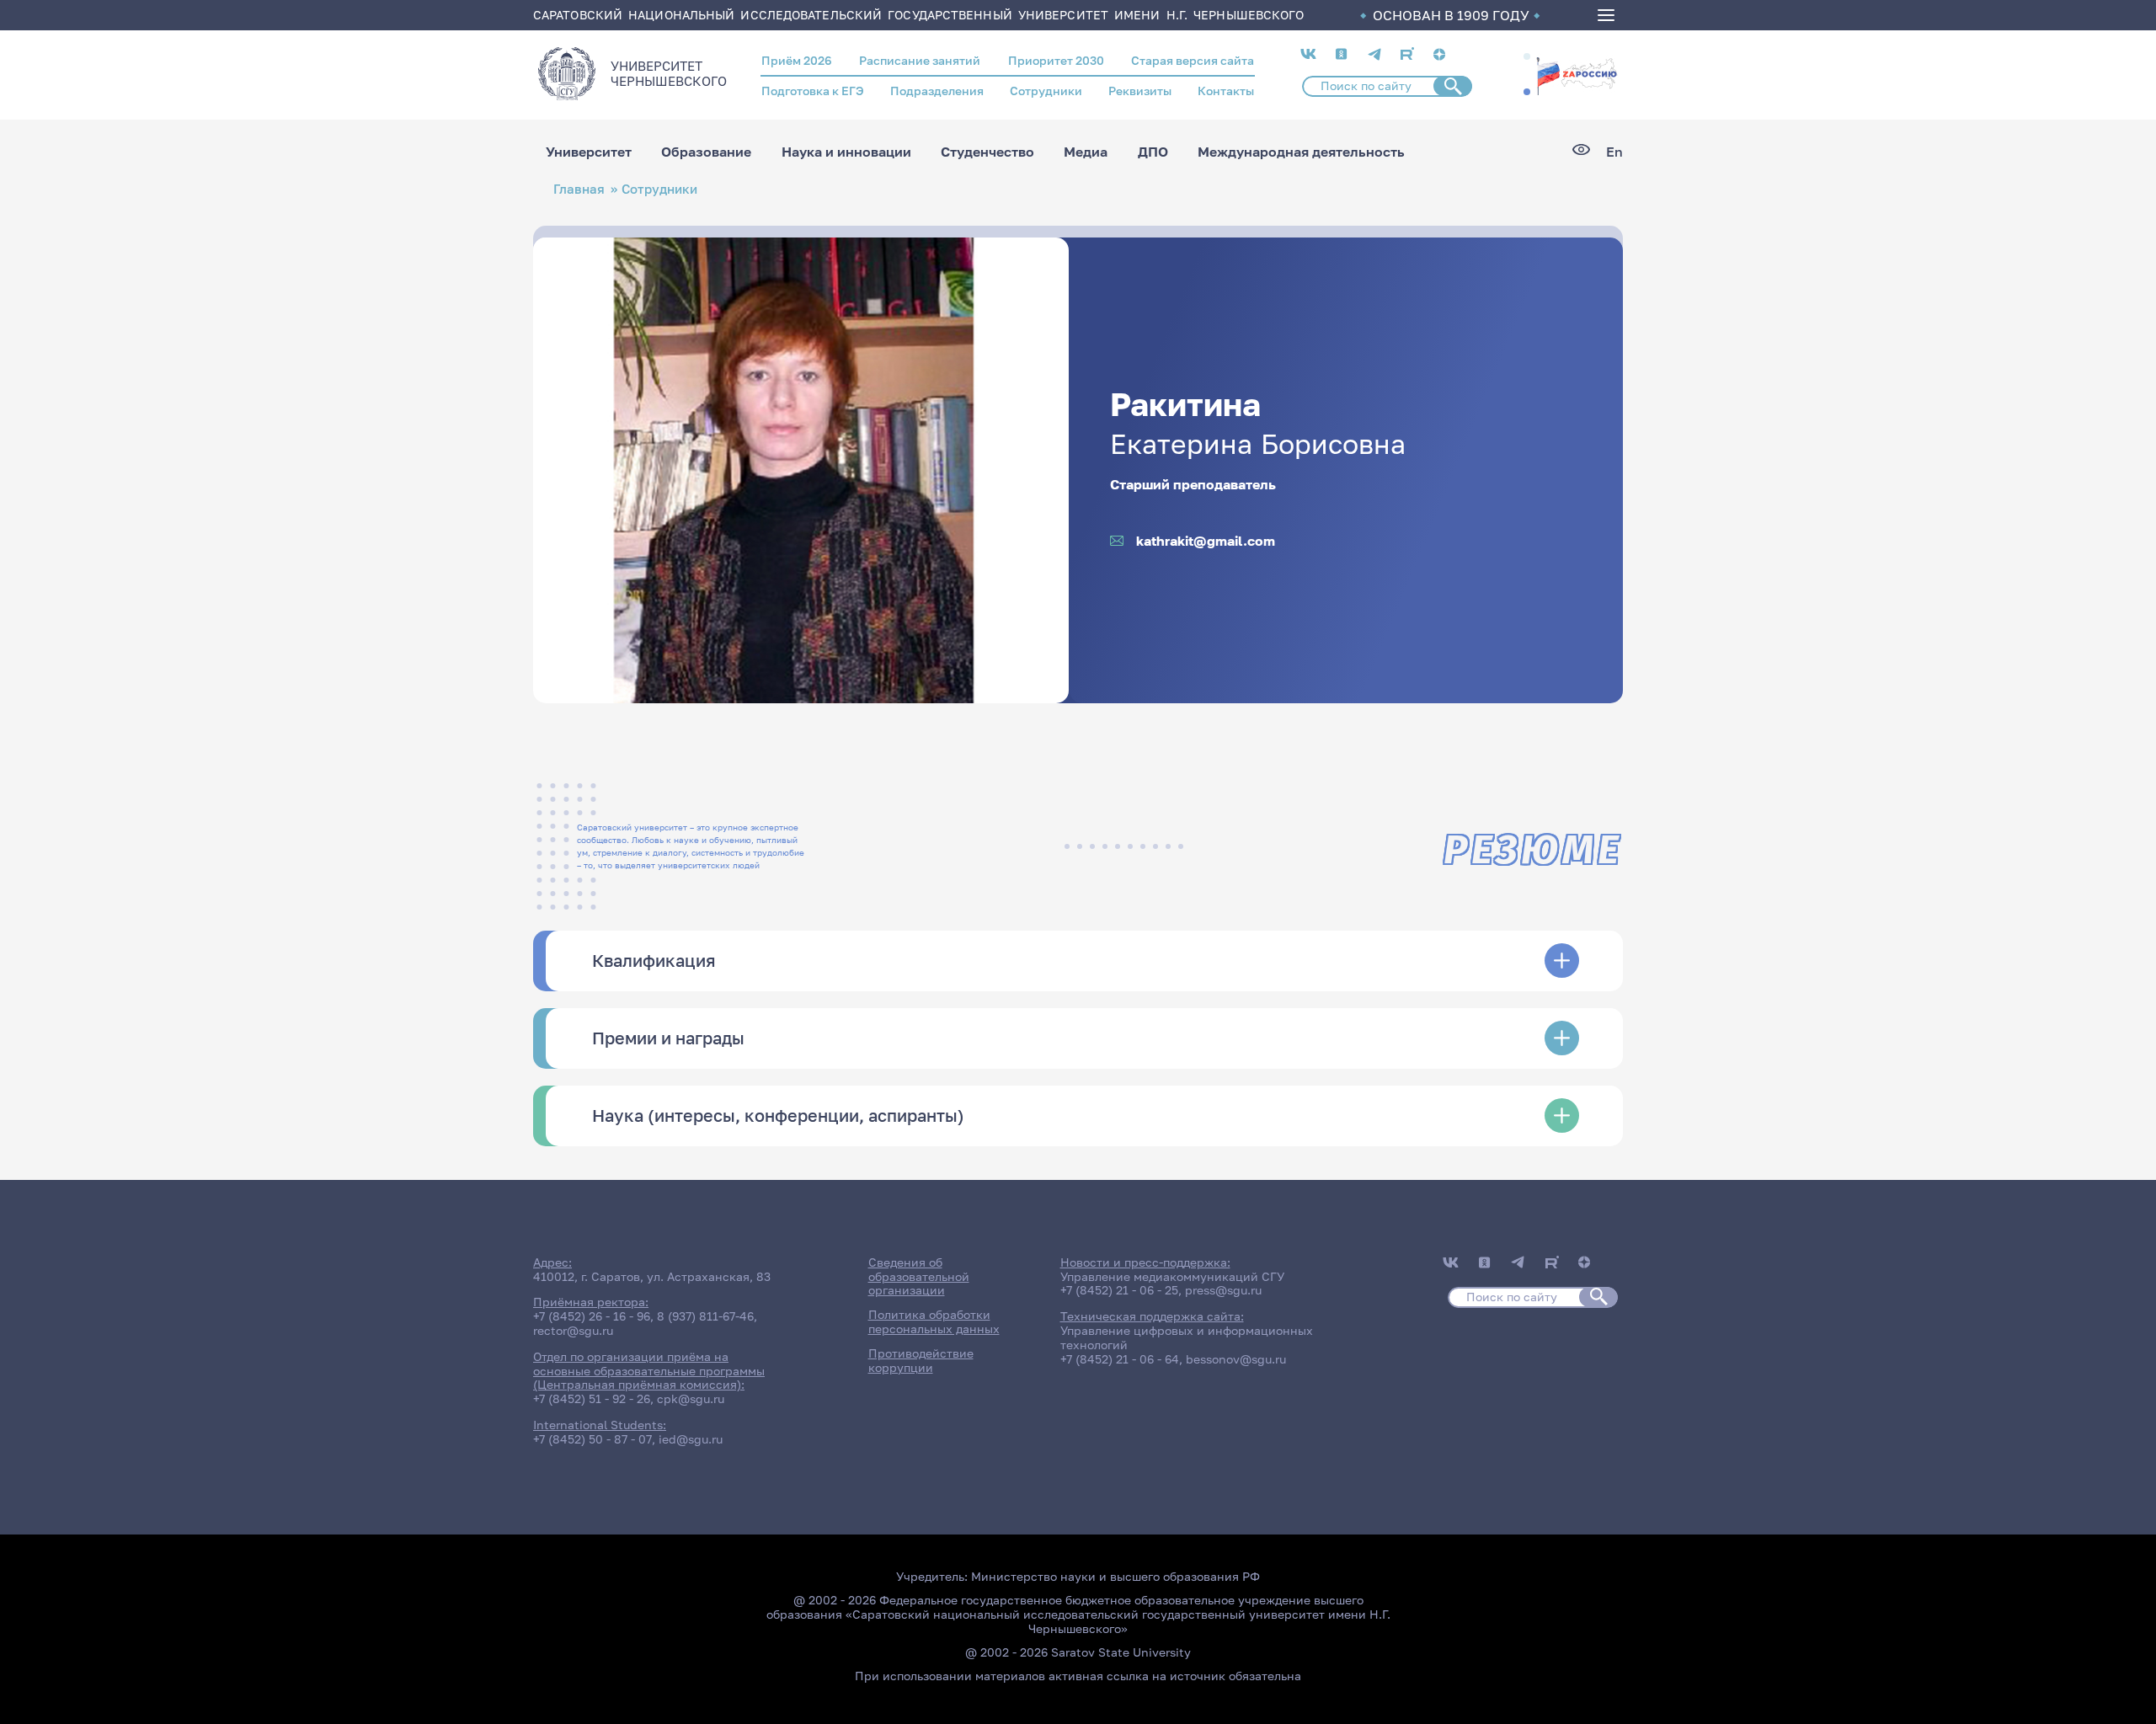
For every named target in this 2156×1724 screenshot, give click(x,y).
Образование (706, 152)
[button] (1527, 56)
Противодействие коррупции (921, 1360)
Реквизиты (1140, 91)
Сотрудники (1046, 91)
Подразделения (937, 91)
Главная (579, 189)
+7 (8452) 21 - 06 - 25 (1119, 1290)
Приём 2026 (797, 60)
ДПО (1153, 152)
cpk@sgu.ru (691, 1398)
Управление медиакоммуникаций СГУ (1172, 1276)
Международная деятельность (1301, 152)
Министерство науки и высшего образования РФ (1115, 1576)
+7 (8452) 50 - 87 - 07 (592, 1439)
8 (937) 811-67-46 (705, 1316)
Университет (589, 152)
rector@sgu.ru (573, 1330)
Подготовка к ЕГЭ (813, 91)
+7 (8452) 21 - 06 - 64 (1120, 1359)
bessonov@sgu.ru (1236, 1359)
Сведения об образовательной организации (919, 1276)
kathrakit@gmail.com (1206, 541)
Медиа (1086, 152)
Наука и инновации (846, 152)
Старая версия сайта (1193, 60)
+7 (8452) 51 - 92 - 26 (592, 1398)
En (1614, 152)
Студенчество (987, 152)
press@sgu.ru (1223, 1290)
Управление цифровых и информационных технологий (1187, 1337)
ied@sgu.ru (691, 1439)
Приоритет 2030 (1056, 60)
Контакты (1226, 91)
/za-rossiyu (1577, 74)
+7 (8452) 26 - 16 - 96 (592, 1316)
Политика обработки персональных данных (934, 1321)
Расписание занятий (920, 60)
